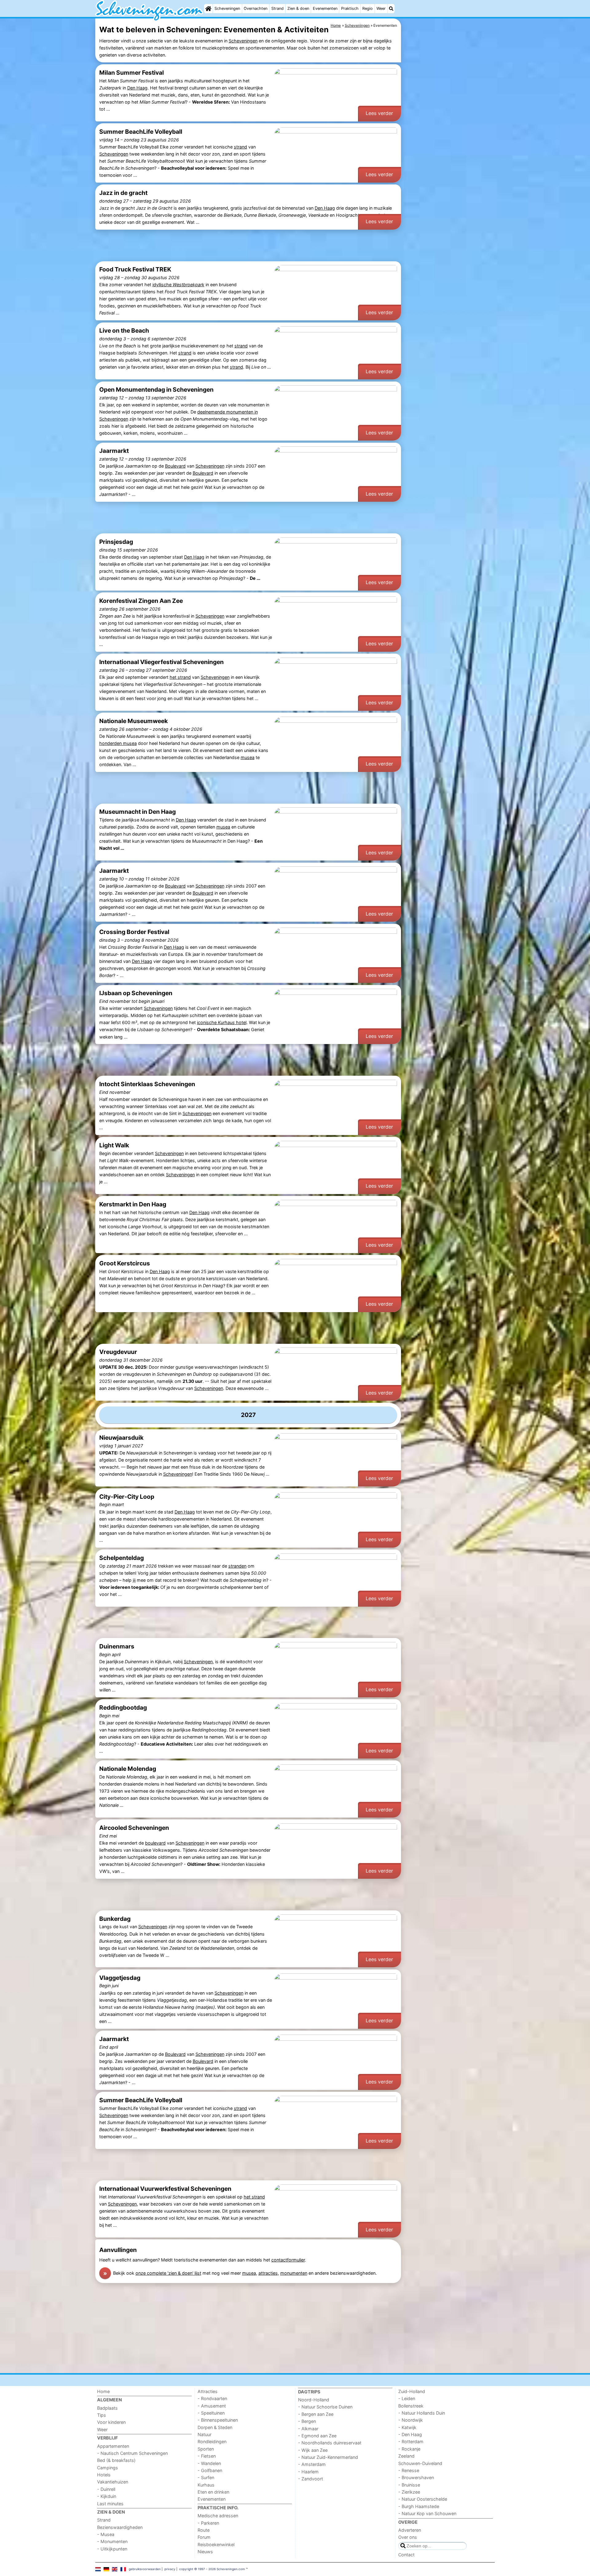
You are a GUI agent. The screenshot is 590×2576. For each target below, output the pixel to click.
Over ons (408, 2537)
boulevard (155, 1843)
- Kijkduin (107, 2496)
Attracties (208, 2391)
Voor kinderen (111, 2422)
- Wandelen (209, 2463)
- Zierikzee (409, 2492)
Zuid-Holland (412, 2391)
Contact (406, 2555)
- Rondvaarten (212, 2398)
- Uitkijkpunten (112, 2549)
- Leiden (407, 2398)
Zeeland (406, 2456)
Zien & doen (298, 8)
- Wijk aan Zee (313, 2450)
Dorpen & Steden (215, 2427)
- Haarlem (308, 2472)
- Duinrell (106, 2489)
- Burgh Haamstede (419, 2506)
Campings (108, 2468)
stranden (237, 1566)
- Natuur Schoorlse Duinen (325, 2407)
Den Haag (137, 88)
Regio (368, 8)
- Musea (106, 2534)
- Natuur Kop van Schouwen (427, 2513)
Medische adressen (218, 2516)
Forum (204, 2537)
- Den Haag (410, 2434)
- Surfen (206, 2477)
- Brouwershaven (416, 2477)
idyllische (178, 285)
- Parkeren (208, 2523)
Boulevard (175, 466)
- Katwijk (407, 2427)
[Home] (208, 9)
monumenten (294, 2273)
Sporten (206, 2449)
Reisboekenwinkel (216, 2544)
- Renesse (409, 2470)
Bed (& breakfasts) (116, 2460)
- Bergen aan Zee (316, 2414)
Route (204, 2530)
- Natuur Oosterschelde (423, 2499)
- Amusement (212, 2406)
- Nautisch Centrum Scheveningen (132, 2453)
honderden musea (118, 743)
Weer (381, 8)
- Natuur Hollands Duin (422, 2413)
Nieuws (205, 2552)
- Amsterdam (312, 2464)
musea (248, 757)
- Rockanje (409, 2449)
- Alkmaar (308, 2429)
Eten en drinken (213, 2492)
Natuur (205, 2434)
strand (240, 147)
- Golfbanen (210, 2470)
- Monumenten (112, 2541)
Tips (102, 2415)
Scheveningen (227, 8)
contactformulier (288, 2260)
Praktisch (350, 8)
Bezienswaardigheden (120, 2527)
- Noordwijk (411, 2420)
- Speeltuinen (211, 2413)
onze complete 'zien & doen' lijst (168, 2273)
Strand (277, 8)
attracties (268, 2273)
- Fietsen (207, 2456)
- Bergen (307, 2421)
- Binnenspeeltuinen (218, 2420)
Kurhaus (206, 2485)
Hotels (104, 2475)
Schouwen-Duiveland (420, 2463)
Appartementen (113, 2446)
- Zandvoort (311, 2479)
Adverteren (410, 2530)
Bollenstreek (411, 2406)
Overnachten (256, 8)
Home (103, 2391)
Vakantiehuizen (113, 2482)
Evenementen (325, 8)
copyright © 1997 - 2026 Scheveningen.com (212, 2569)
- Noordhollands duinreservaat (330, 2443)
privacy (170, 2569)
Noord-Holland (314, 2400)
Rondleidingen (212, 2441)
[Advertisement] (449, 160)
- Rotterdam (411, 2441)
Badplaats (107, 2408)
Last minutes (110, 2504)
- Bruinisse (409, 2485)
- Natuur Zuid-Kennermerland (328, 2457)
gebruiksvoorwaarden (145, 2569)
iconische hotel (222, 1022)
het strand (180, 677)
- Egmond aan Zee (317, 2436)
